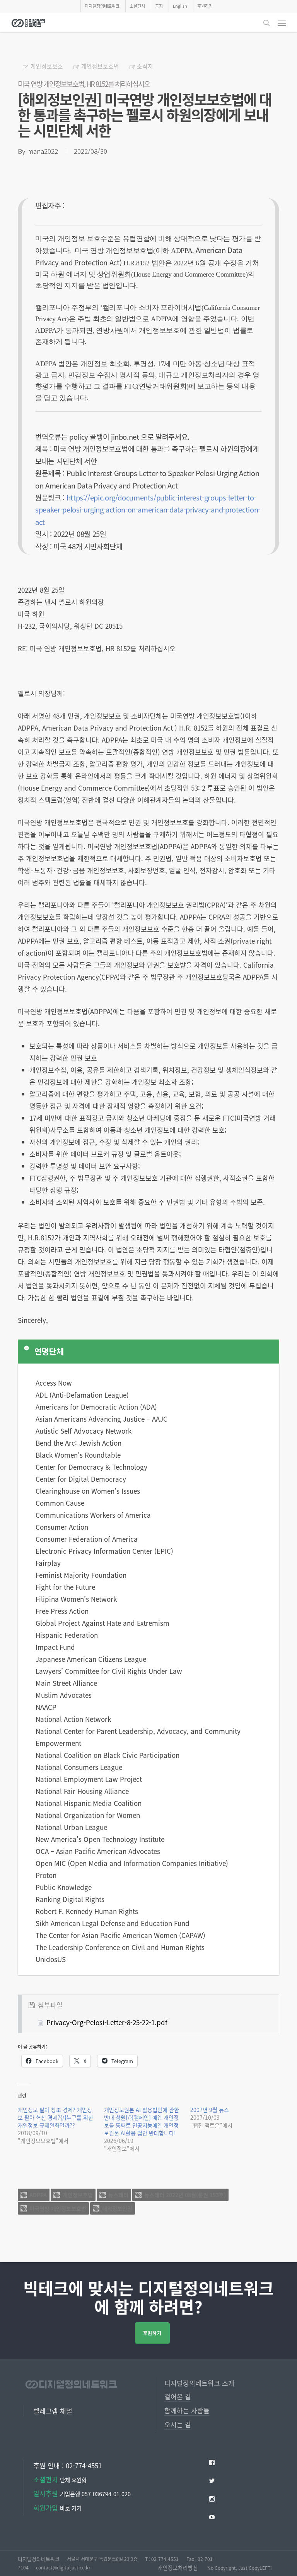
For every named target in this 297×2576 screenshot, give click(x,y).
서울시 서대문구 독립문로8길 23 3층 (102, 2559)
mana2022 (43, 151)
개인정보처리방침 (178, 2567)
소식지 (145, 66)
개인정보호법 (78, 2195)
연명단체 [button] (49, 1351)
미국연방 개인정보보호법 (58, 2208)
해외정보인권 (117, 2208)
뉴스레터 (118, 2195)
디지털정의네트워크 (39, 2559)
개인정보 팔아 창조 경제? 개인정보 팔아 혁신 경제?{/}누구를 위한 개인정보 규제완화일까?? (55, 2117)
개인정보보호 (47, 66)
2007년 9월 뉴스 (210, 2110)
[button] (282, 23)
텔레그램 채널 (53, 2411)
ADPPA (38, 2195)
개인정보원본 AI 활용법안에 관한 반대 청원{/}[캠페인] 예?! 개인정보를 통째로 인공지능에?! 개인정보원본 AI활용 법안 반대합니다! (142, 2121)
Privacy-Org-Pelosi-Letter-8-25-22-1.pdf (107, 2022)
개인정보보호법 (100, 66)
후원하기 (152, 2333)
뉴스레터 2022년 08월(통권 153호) (185, 2195)
